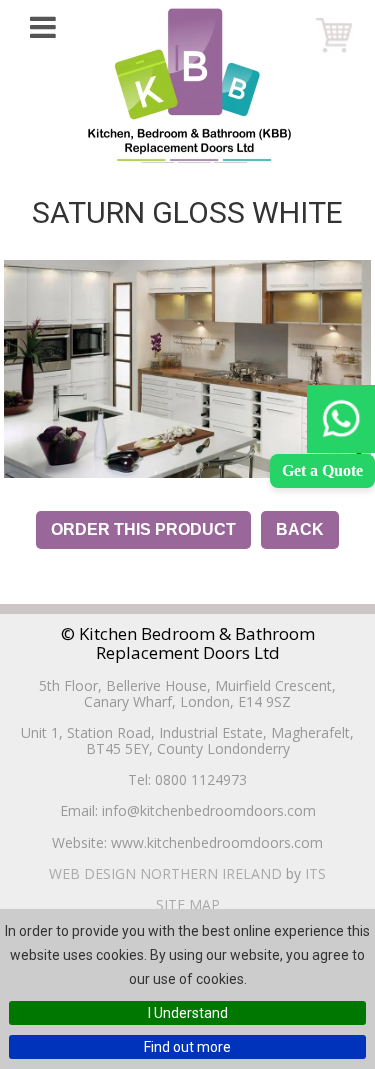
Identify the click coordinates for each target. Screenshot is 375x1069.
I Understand (188, 1013)
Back (300, 529)
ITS (315, 873)
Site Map (188, 904)
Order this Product (143, 529)
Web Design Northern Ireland (165, 873)
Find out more (187, 1047)
